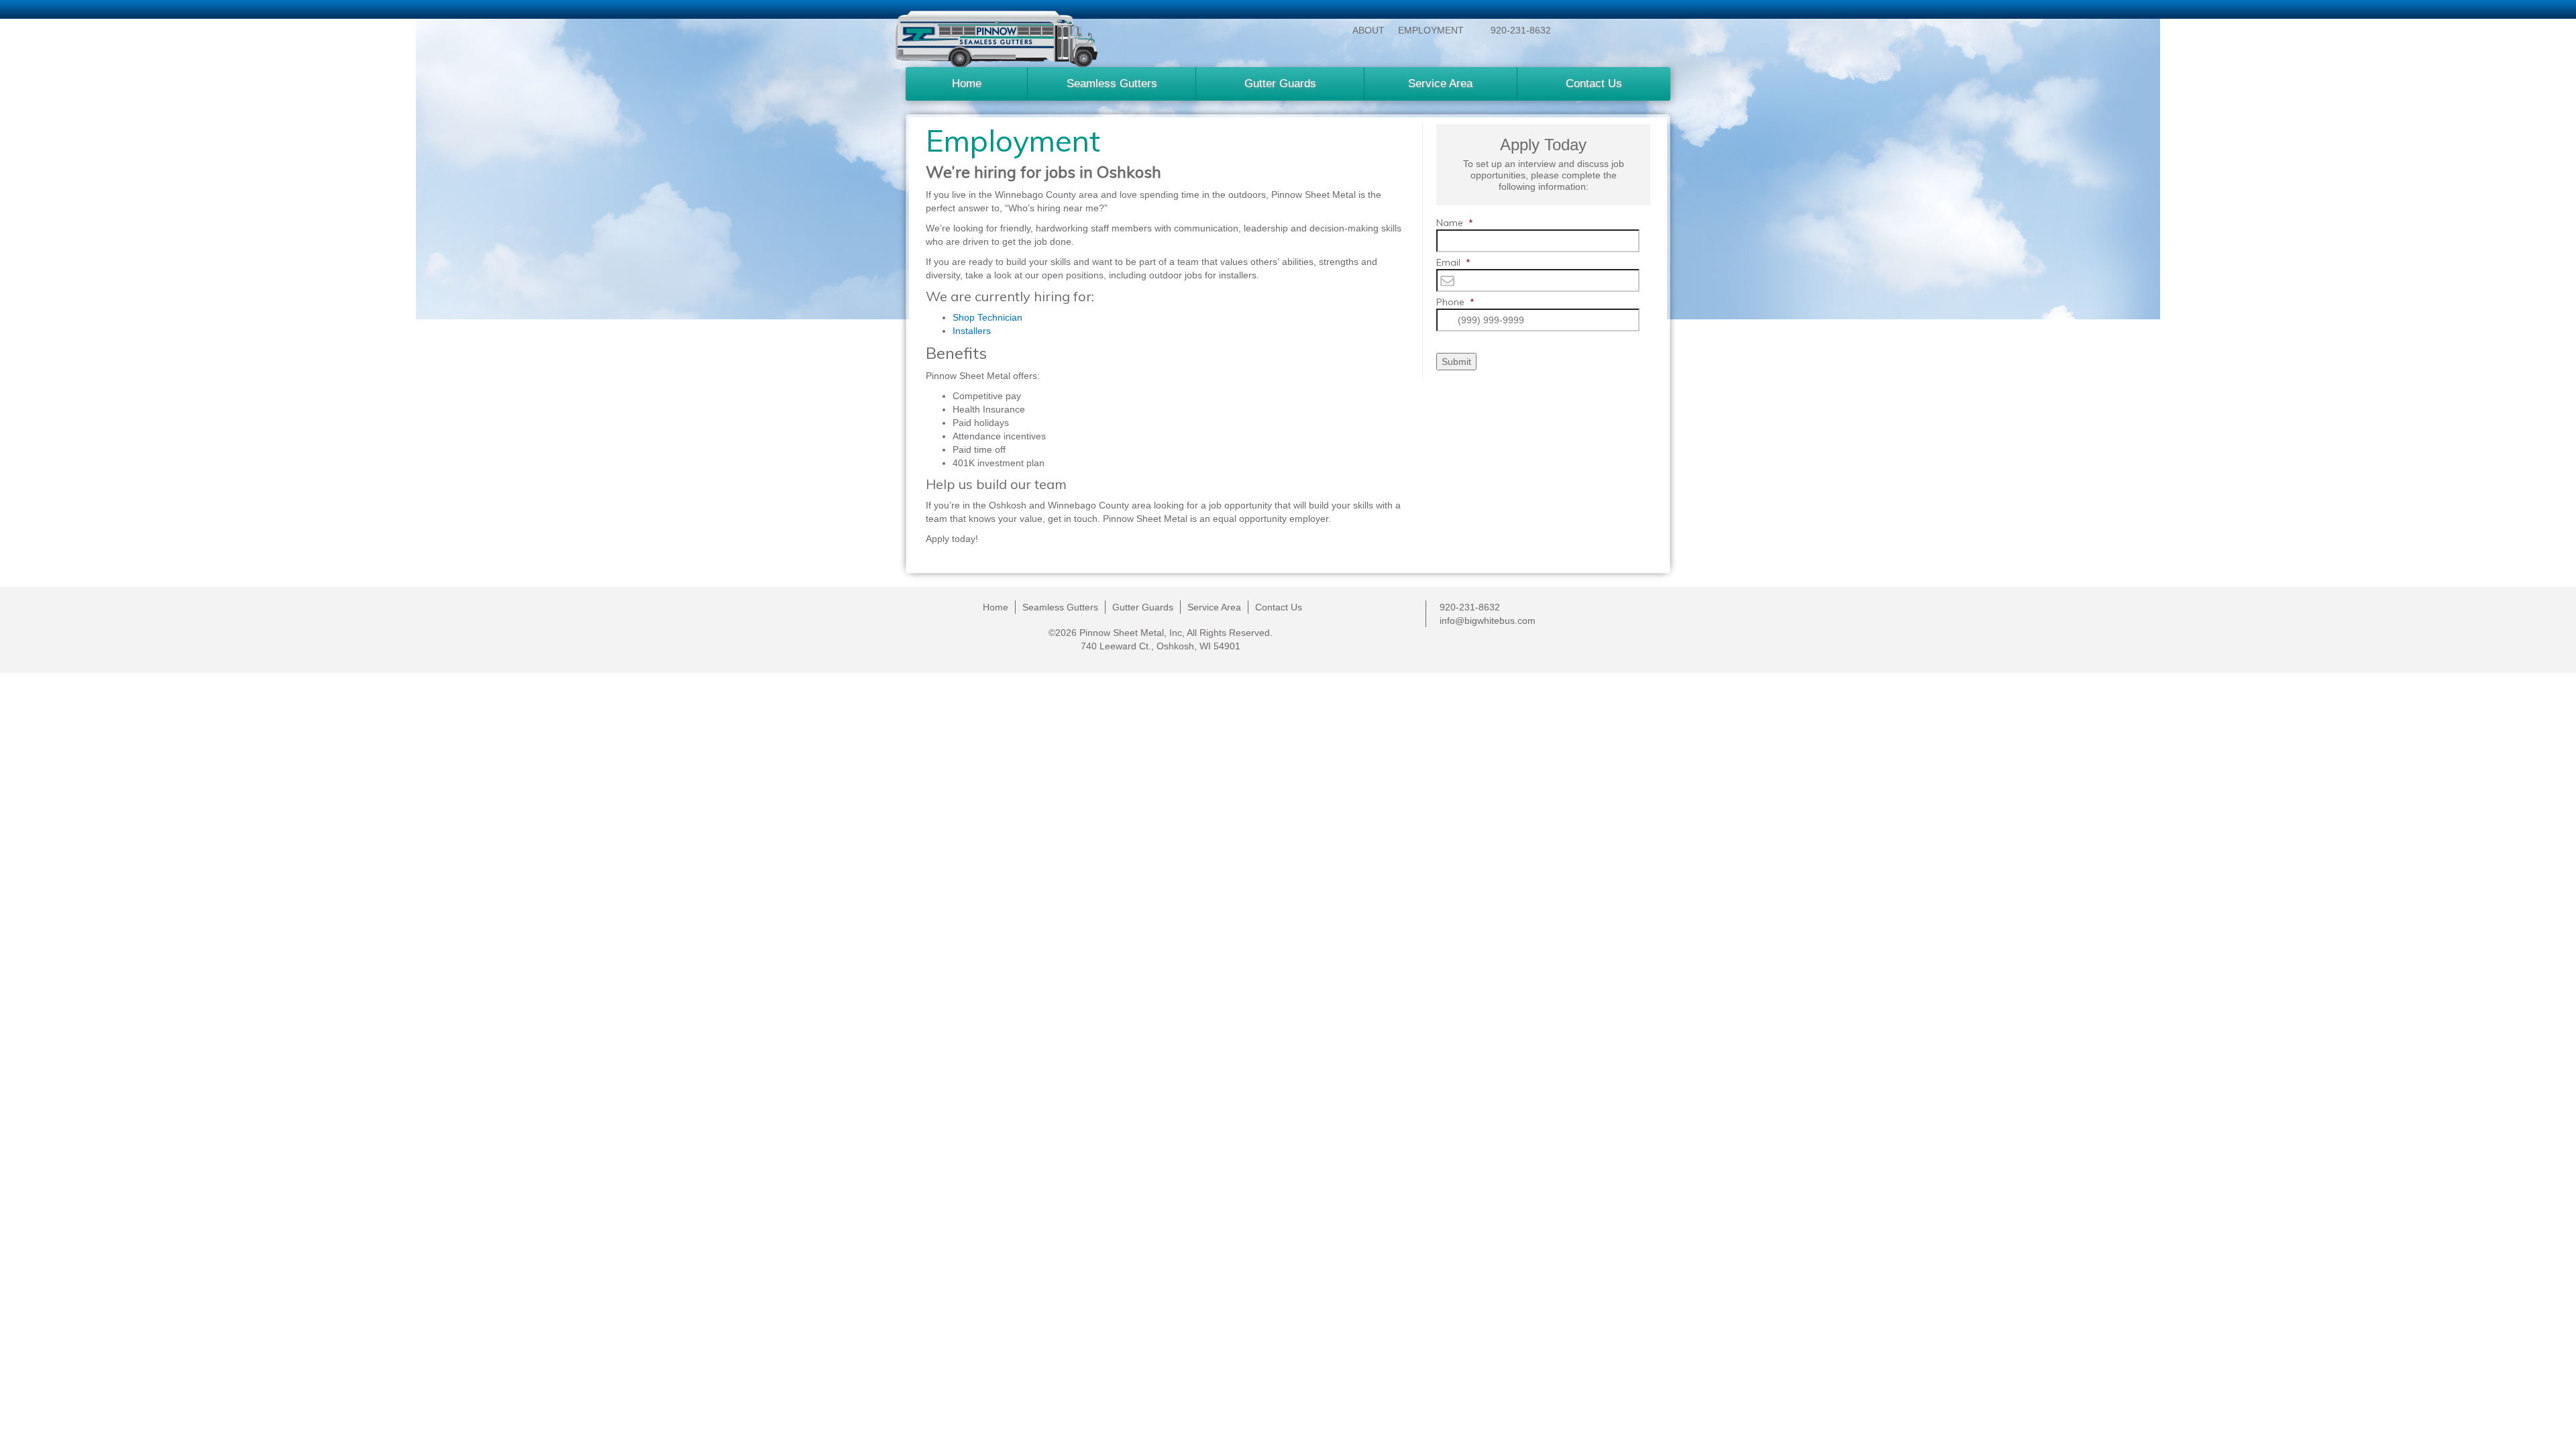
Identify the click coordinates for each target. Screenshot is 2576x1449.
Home (967, 84)
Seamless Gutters (1112, 84)
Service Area (1440, 84)
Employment (1431, 30)
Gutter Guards (1280, 84)
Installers (972, 331)
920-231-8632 (1521, 30)
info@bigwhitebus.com (1488, 621)
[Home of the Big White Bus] (997, 39)
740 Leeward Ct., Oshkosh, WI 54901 (1161, 646)
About (1368, 30)
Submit (1456, 362)
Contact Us (1594, 84)
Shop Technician (989, 317)
